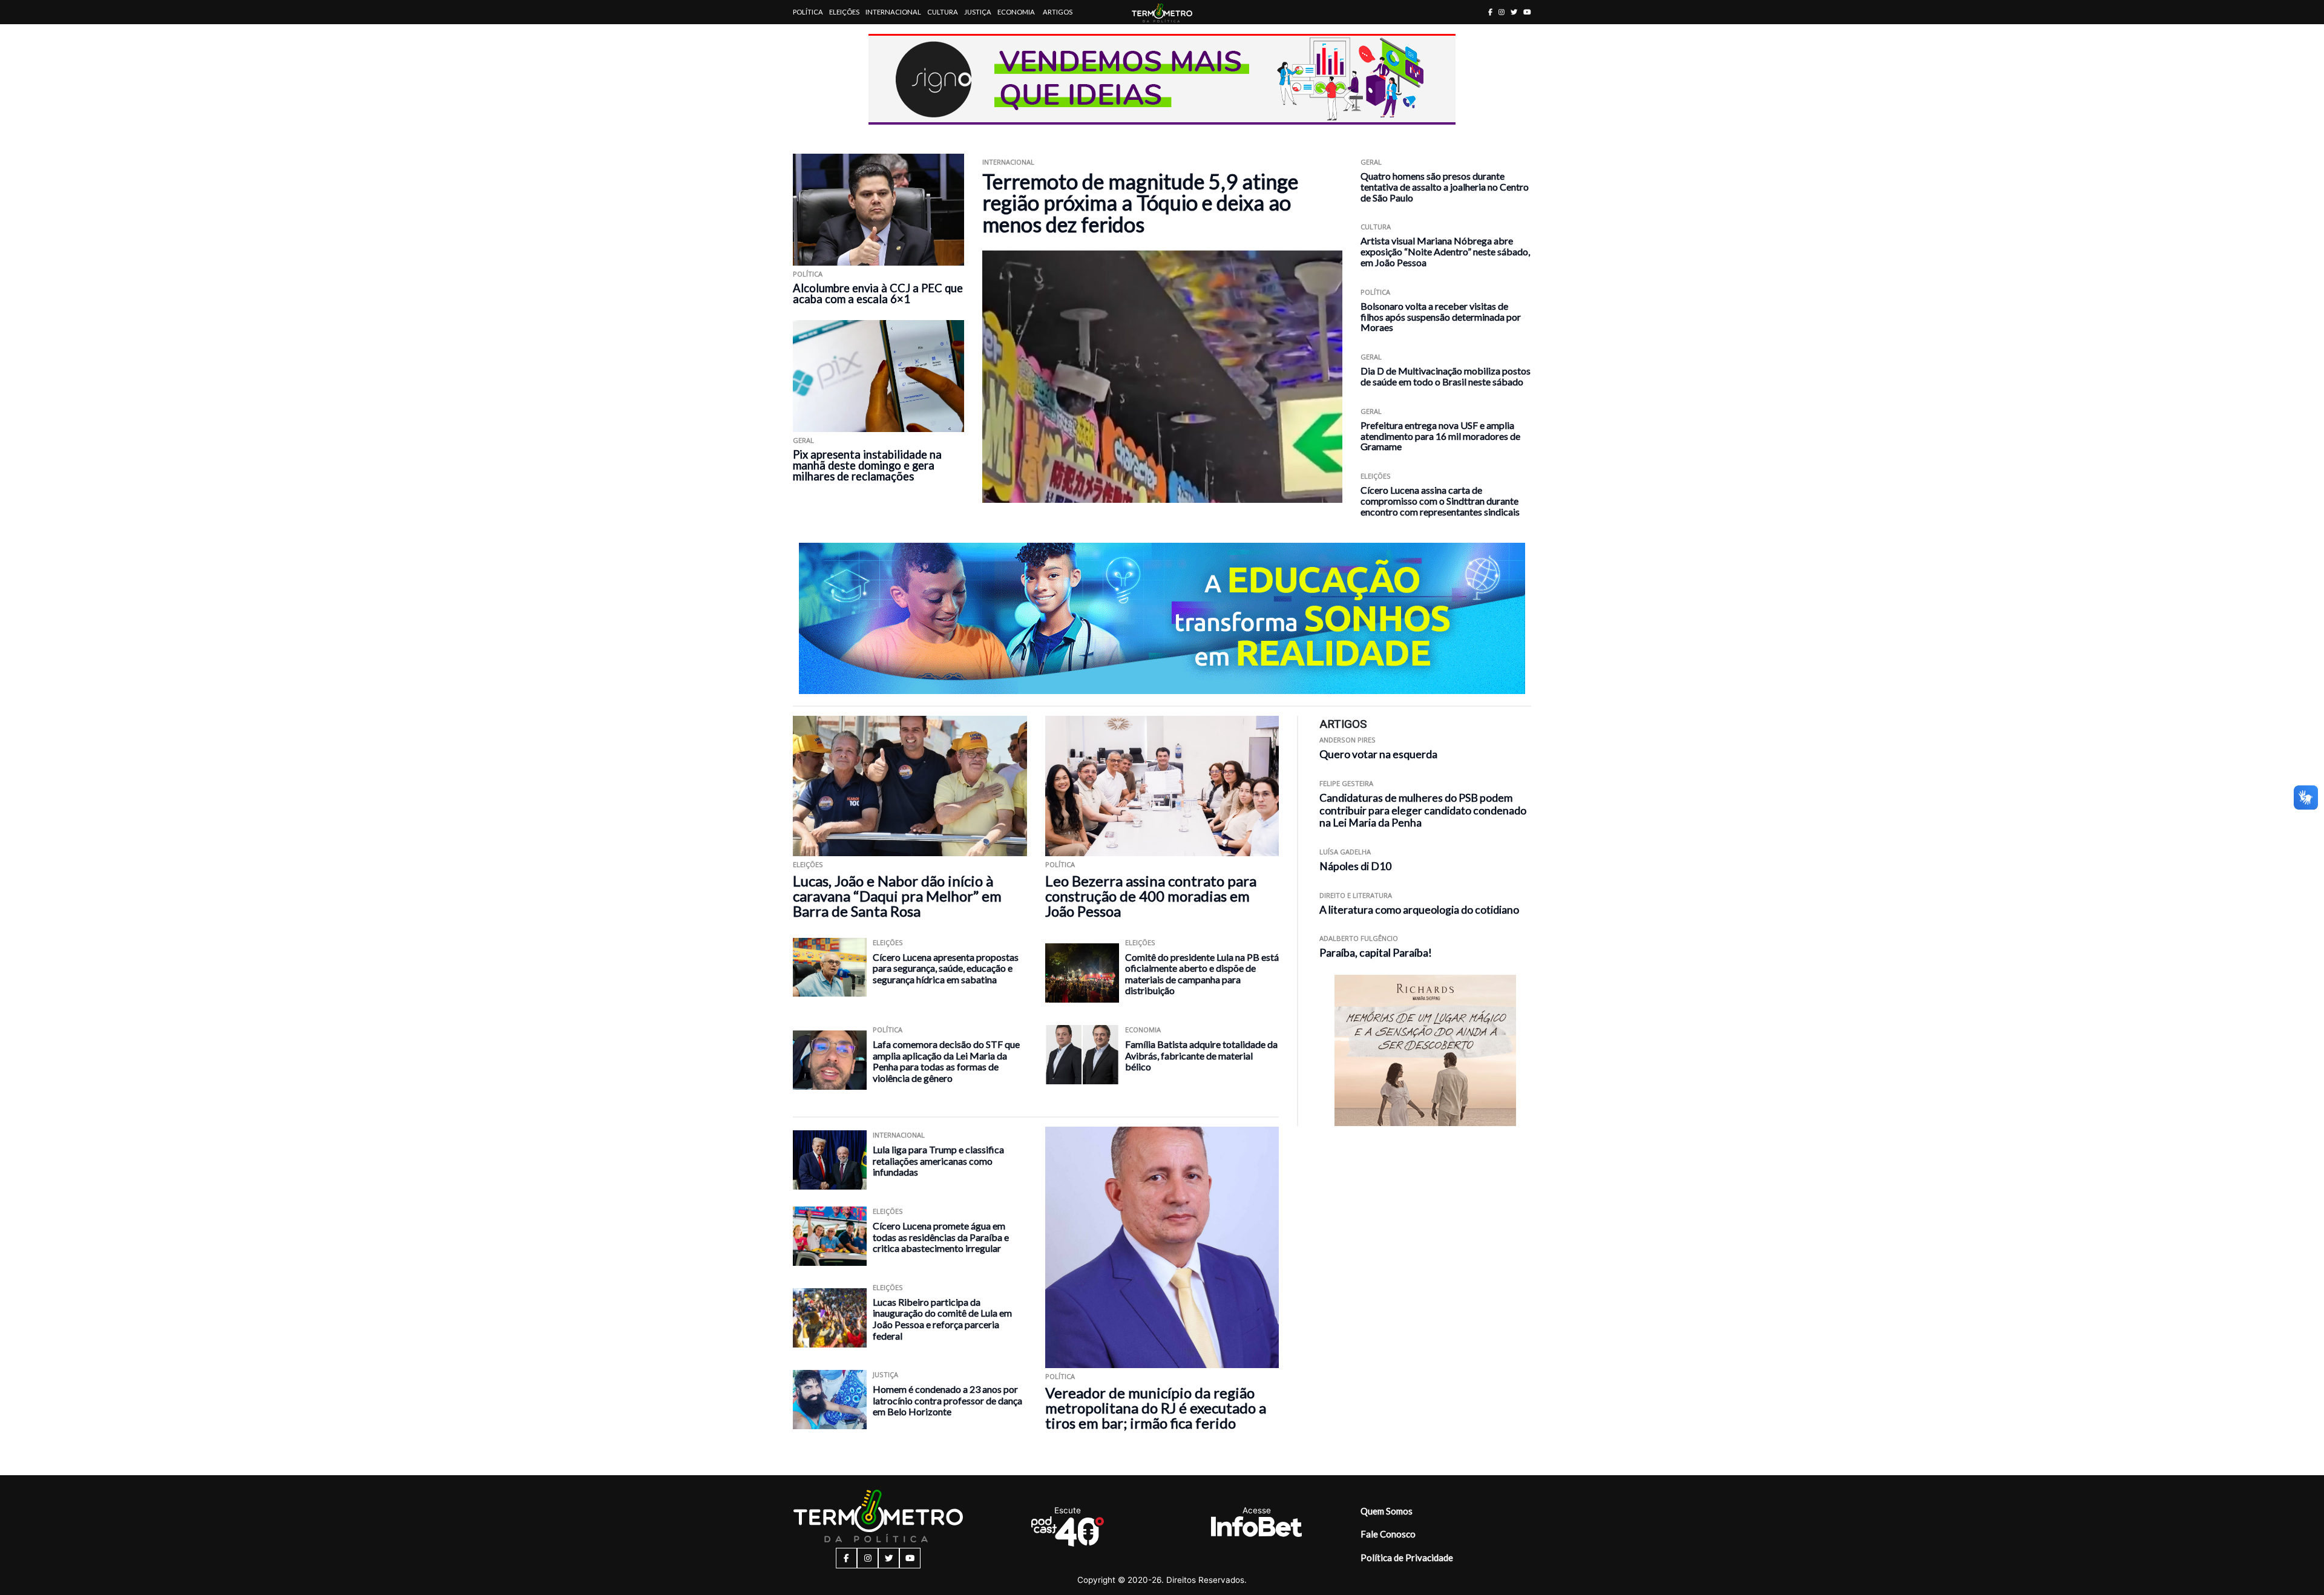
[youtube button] (1527, 12)
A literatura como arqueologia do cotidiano (1419, 910)
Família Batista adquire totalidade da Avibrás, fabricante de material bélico (1201, 1055)
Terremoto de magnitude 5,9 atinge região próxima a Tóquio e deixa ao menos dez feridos (1140, 203)
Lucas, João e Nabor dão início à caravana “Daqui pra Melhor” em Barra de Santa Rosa (897, 896)
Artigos (1058, 12)
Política (808, 12)
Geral (803, 440)
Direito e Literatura (1356, 895)
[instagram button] (1502, 12)
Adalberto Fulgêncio (1359, 938)
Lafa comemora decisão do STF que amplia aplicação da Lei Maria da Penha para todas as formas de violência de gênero (946, 1061)
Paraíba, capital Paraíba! (1376, 953)
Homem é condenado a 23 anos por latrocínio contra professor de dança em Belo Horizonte (947, 1400)
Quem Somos (1387, 1511)
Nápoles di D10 (1355, 866)
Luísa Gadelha (1345, 852)
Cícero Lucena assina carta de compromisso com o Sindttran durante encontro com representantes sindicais (1440, 501)
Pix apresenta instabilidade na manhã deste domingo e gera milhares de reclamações (867, 465)
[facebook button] (1490, 12)
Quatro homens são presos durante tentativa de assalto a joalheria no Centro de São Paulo (1445, 187)
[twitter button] (1514, 12)
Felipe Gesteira (1346, 783)
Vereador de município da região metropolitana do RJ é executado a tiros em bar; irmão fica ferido (1156, 1408)
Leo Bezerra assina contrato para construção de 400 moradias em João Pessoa (1151, 896)
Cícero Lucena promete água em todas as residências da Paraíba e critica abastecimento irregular (941, 1237)
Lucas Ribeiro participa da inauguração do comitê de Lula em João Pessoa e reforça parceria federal (942, 1319)
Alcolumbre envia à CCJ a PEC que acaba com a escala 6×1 (878, 293)
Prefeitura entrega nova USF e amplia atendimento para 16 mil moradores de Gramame (1440, 436)
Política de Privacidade (1407, 1557)
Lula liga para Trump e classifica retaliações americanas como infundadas (938, 1161)
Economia (1016, 12)
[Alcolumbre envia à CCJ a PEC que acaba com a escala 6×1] (878, 210)
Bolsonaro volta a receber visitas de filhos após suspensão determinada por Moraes (1441, 317)
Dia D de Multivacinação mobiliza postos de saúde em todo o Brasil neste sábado (1446, 376)
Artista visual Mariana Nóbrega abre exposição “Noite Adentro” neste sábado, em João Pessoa (1445, 251)
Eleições (844, 12)
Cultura (943, 12)
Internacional (893, 12)
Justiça (978, 12)
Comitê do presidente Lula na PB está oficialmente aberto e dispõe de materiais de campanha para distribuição (1202, 974)
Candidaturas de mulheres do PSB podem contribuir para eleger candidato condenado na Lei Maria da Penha (1423, 811)
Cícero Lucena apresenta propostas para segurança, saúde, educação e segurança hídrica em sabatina (946, 968)
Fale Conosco (1388, 1534)
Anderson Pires (1347, 740)
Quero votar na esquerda (1378, 754)
